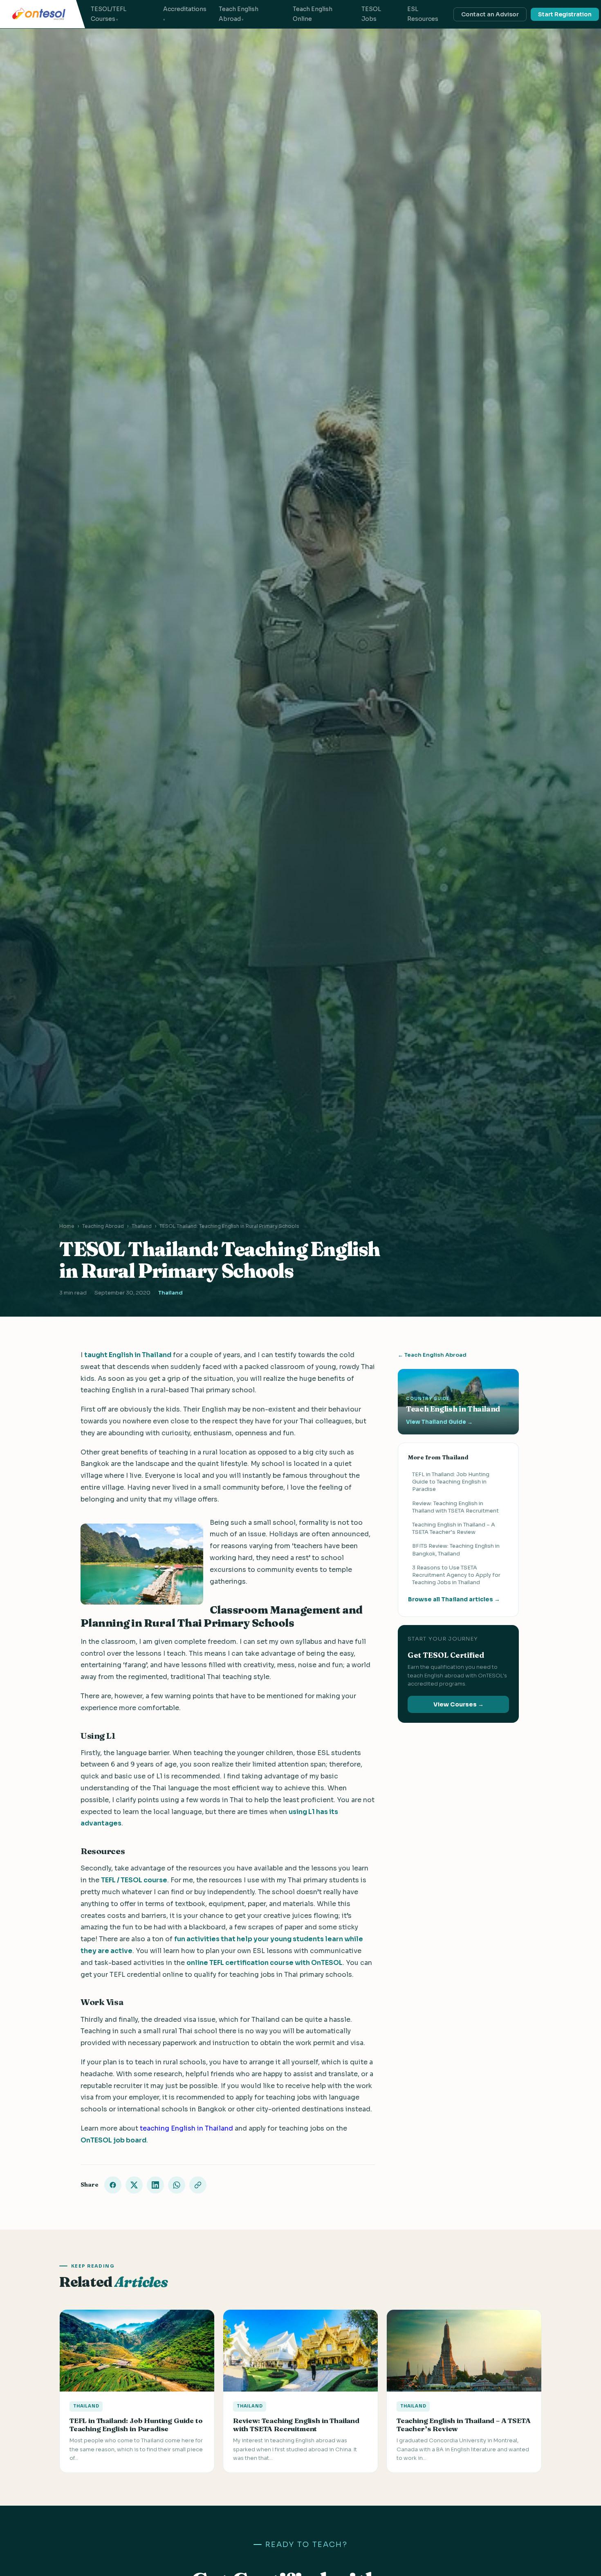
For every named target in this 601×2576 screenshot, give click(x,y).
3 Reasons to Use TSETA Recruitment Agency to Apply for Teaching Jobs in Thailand (456, 1575)
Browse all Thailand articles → (454, 1600)
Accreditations (185, 9)
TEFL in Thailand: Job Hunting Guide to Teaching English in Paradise (451, 1482)
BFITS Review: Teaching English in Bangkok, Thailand (456, 1550)
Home (67, 1226)
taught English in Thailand (128, 1355)
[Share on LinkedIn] (155, 2185)
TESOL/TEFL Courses (109, 14)
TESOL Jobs (371, 14)
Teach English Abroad (239, 14)
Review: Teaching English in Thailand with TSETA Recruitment (455, 1507)
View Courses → (459, 1705)
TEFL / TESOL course (134, 1880)
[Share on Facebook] (113, 2185)
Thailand (142, 1226)
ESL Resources (423, 14)
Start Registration (565, 14)
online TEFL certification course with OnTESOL (265, 1963)
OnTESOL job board (113, 2140)
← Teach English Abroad (432, 1355)
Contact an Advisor (490, 14)
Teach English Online (313, 14)
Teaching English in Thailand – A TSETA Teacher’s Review (454, 1528)
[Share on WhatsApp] (177, 2185)
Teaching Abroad (103, 1226)
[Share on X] (134, 2185)
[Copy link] (198, 2185)
